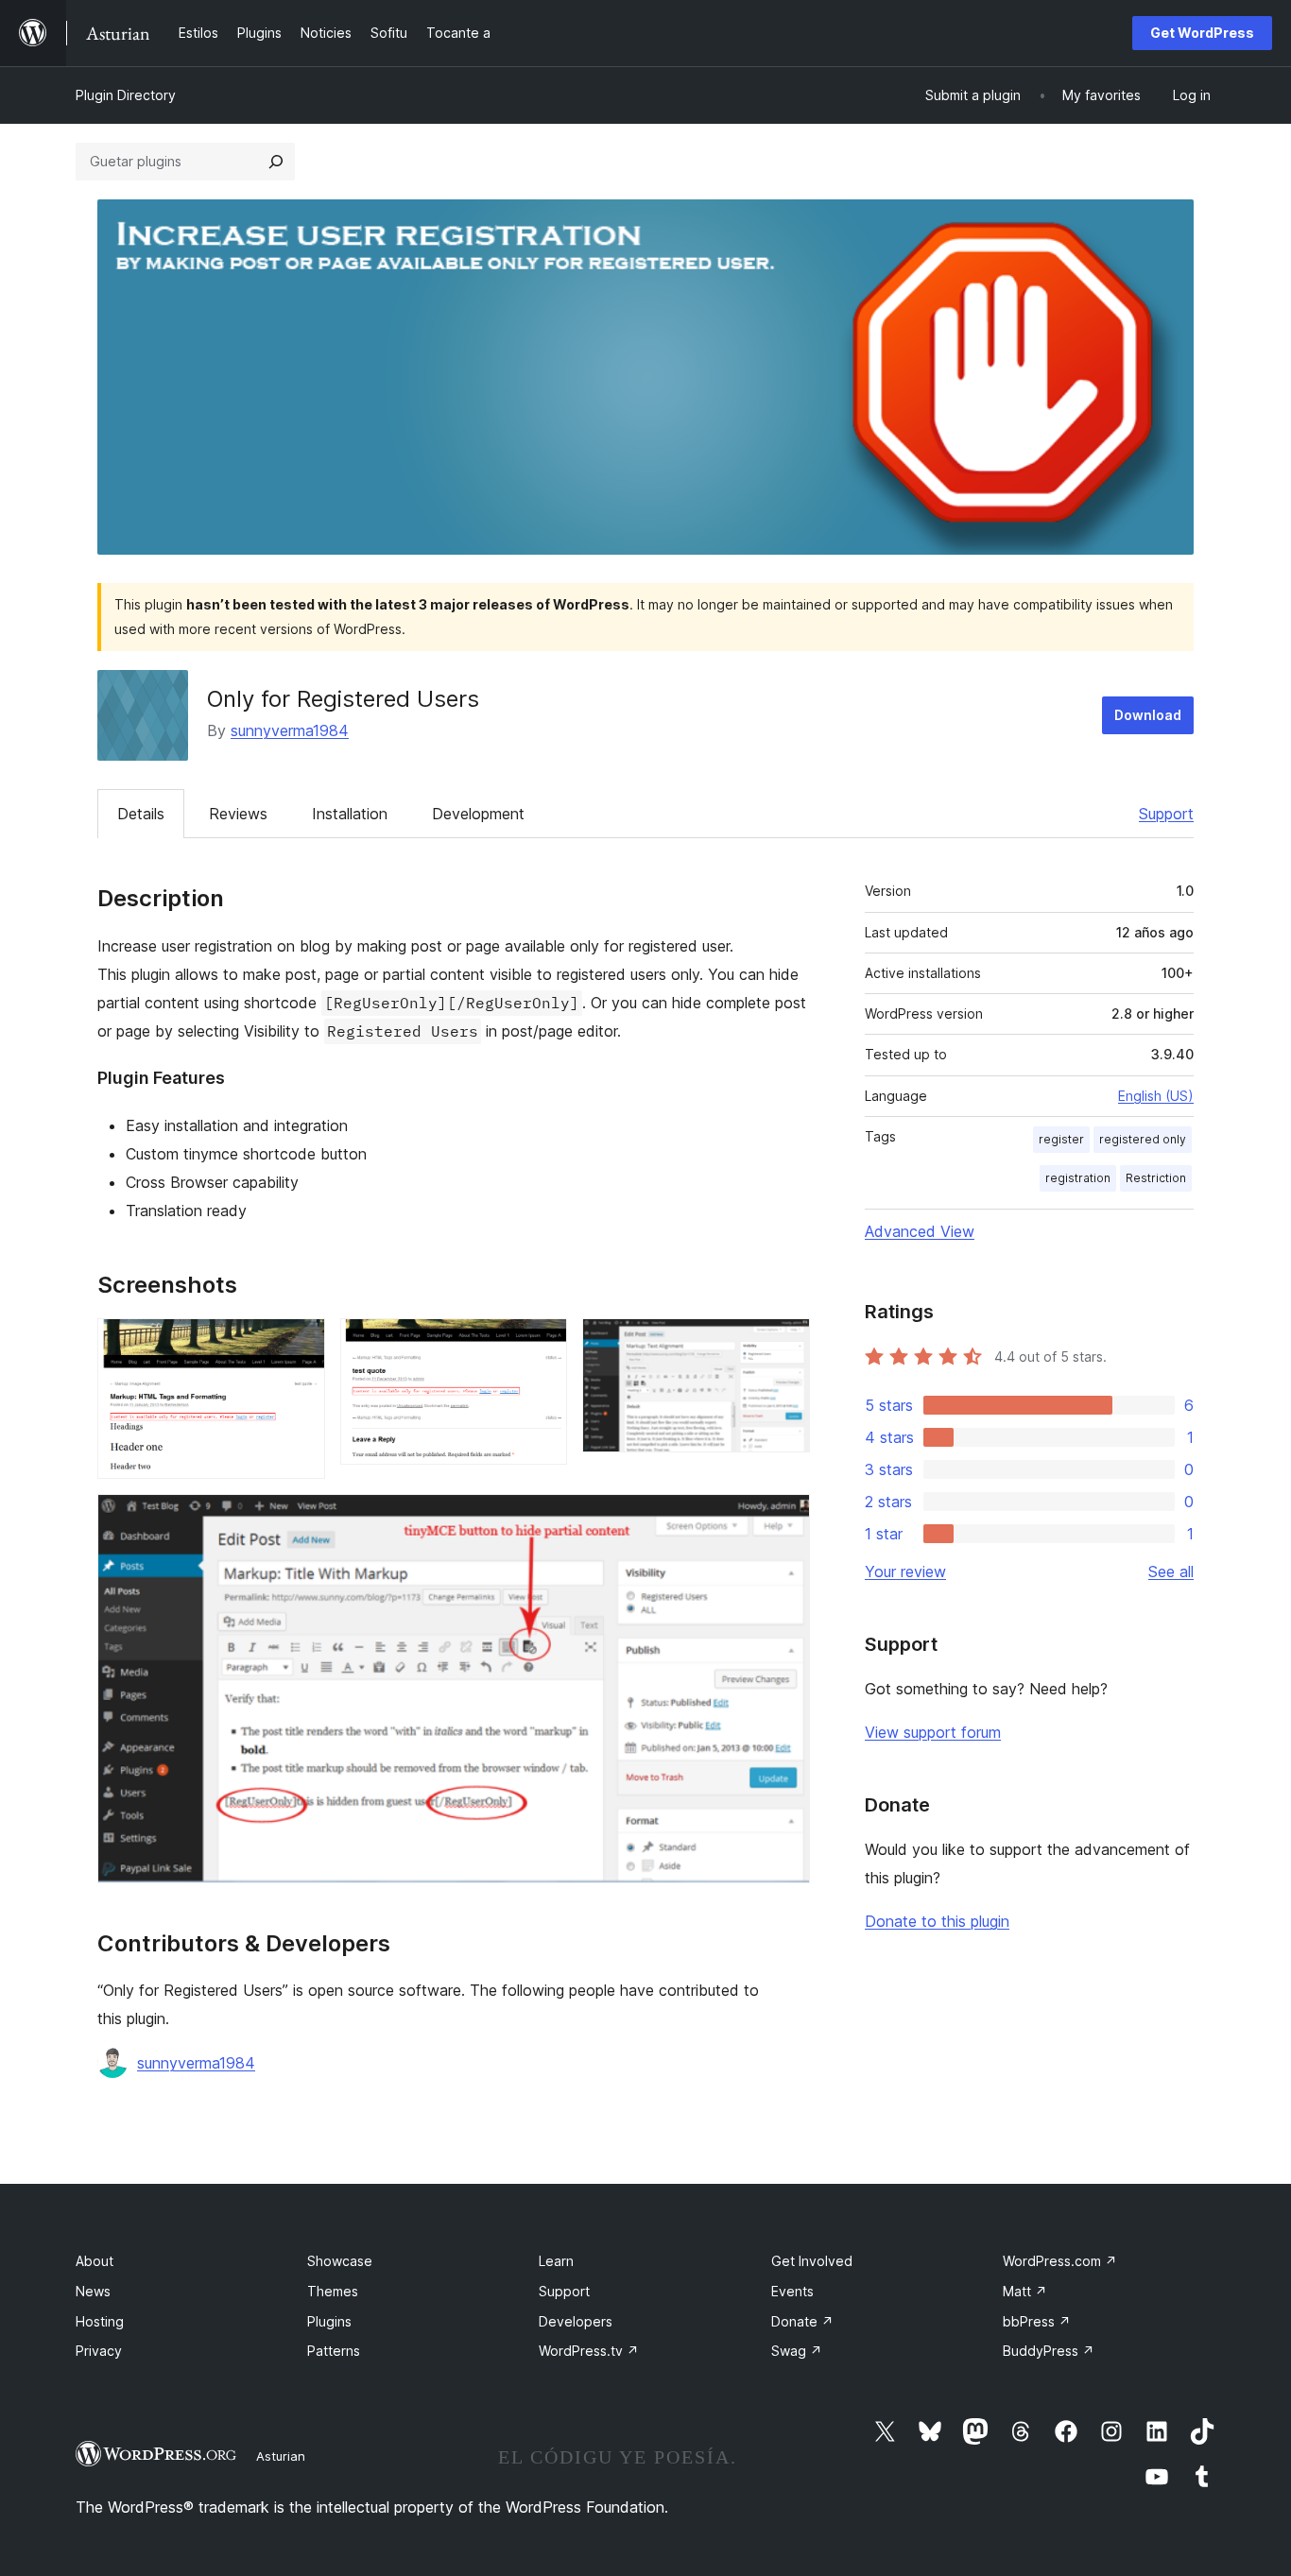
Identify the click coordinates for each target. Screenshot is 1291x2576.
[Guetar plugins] (276, 162)
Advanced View (920, 1231)
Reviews (238, 814)
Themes (333, 2291)
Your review (905, 1571)
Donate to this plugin (937, 1921)
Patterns (334, 2351)
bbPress (1037, 2321)
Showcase (340, 2261)
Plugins (329, 2321)
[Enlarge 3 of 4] (784, 1344)
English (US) (1156, 1096)
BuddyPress (1049, 2351)
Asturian (281, 2456)
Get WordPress (1202, 33)
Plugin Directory (126, 95)
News (93, 2291)
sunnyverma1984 (290, 730)
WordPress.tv (589, 2351)
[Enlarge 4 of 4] (784, 1520)
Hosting (100, 2321)
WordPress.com (1060, 2261)
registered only (1143, 1139)
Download (1148, 715)
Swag (797, 2351)
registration (1078, 1178)
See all (1171, 1571)
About (95, 2261)
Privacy (99, 2351)
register (1061, 1139)
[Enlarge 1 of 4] (300, 1344)
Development (478, 814)
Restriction (1156, 1178)
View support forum (933, 1732)
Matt (1025, 2291)
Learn (556, 2261)
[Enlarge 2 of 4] (542, 1344)
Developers (576, 2321)
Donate (802, 2321)
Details (141, 814)
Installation (350, 814)
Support (1166, 814)
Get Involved (812, 2261)
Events (792, 2291)
